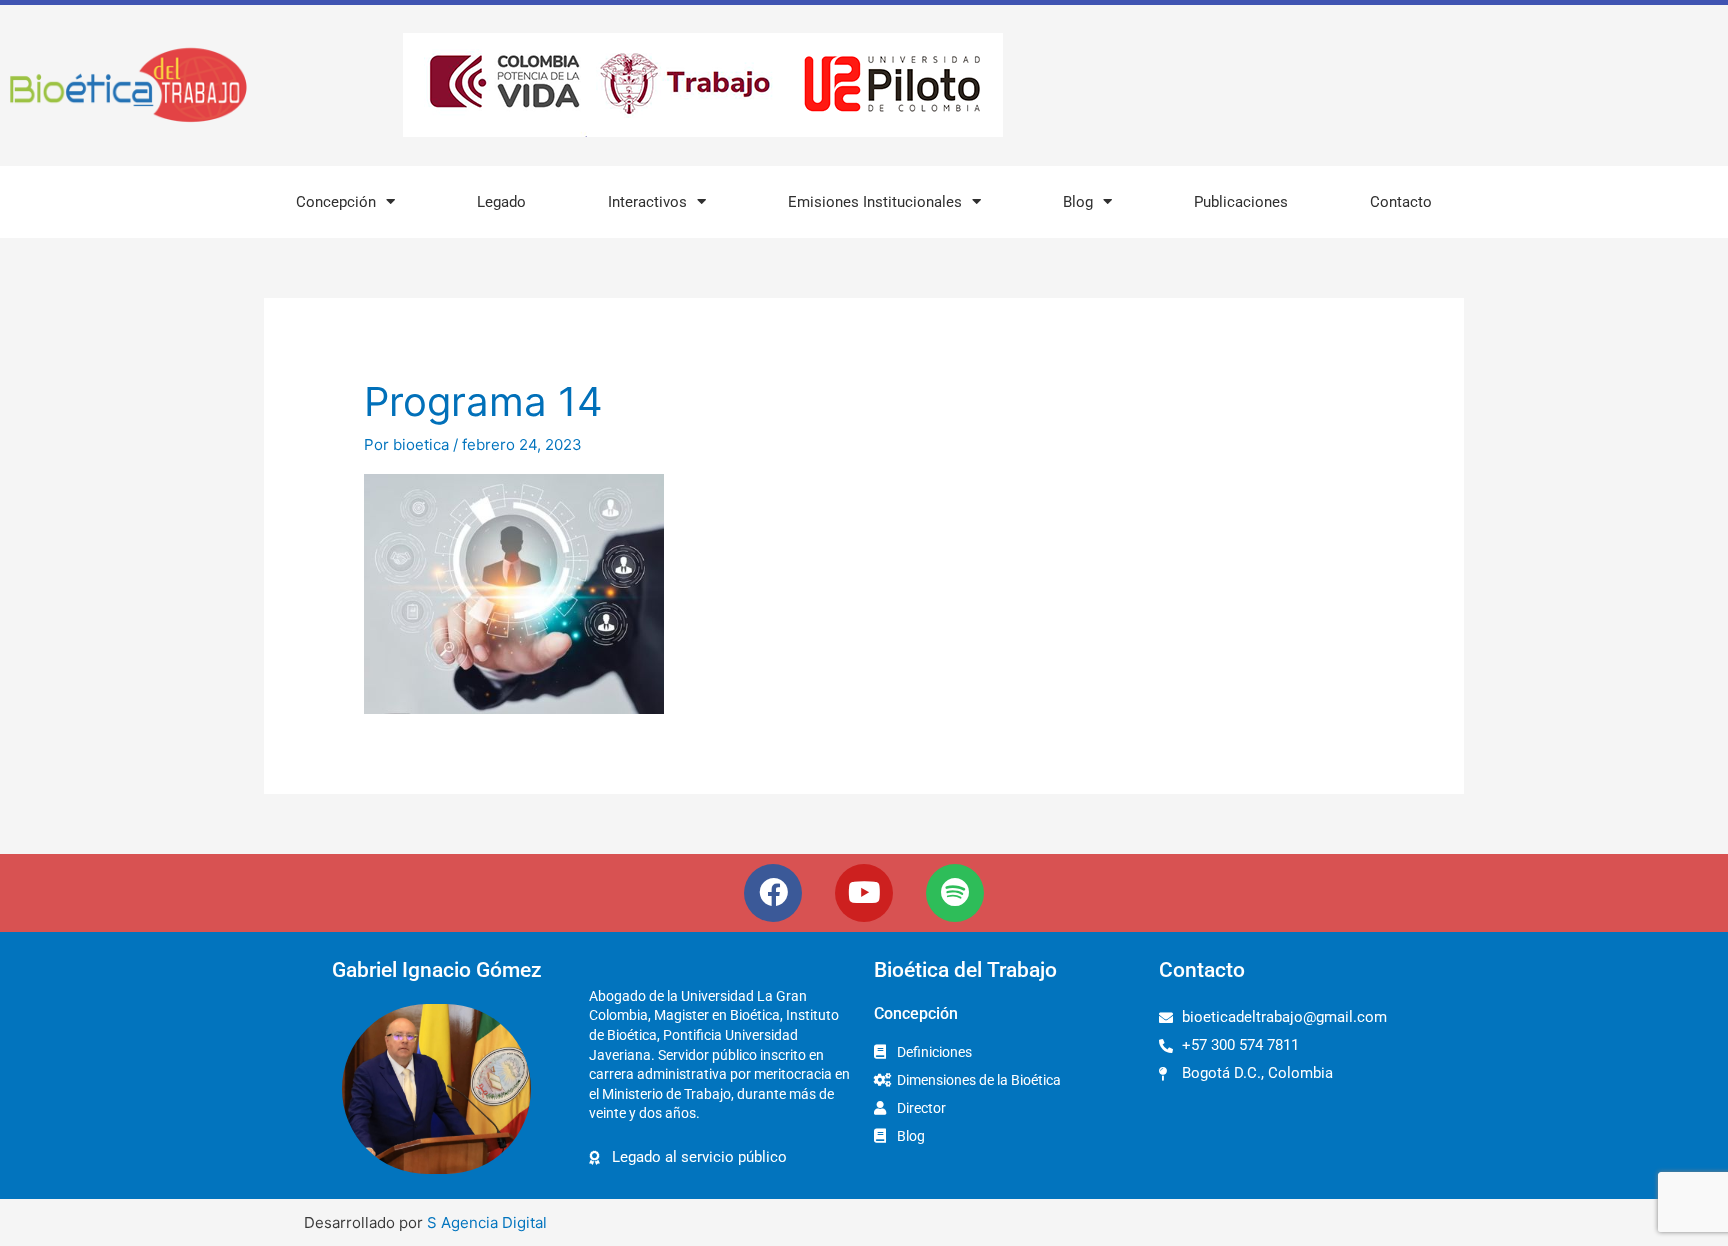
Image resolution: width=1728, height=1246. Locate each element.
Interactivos (647, 202)
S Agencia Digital (487, 1222)
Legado (501, 202)
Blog (1078, 202)
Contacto (1401, 202)
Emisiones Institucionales (875, 202)
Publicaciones (1241, 202)
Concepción (336, 202)
